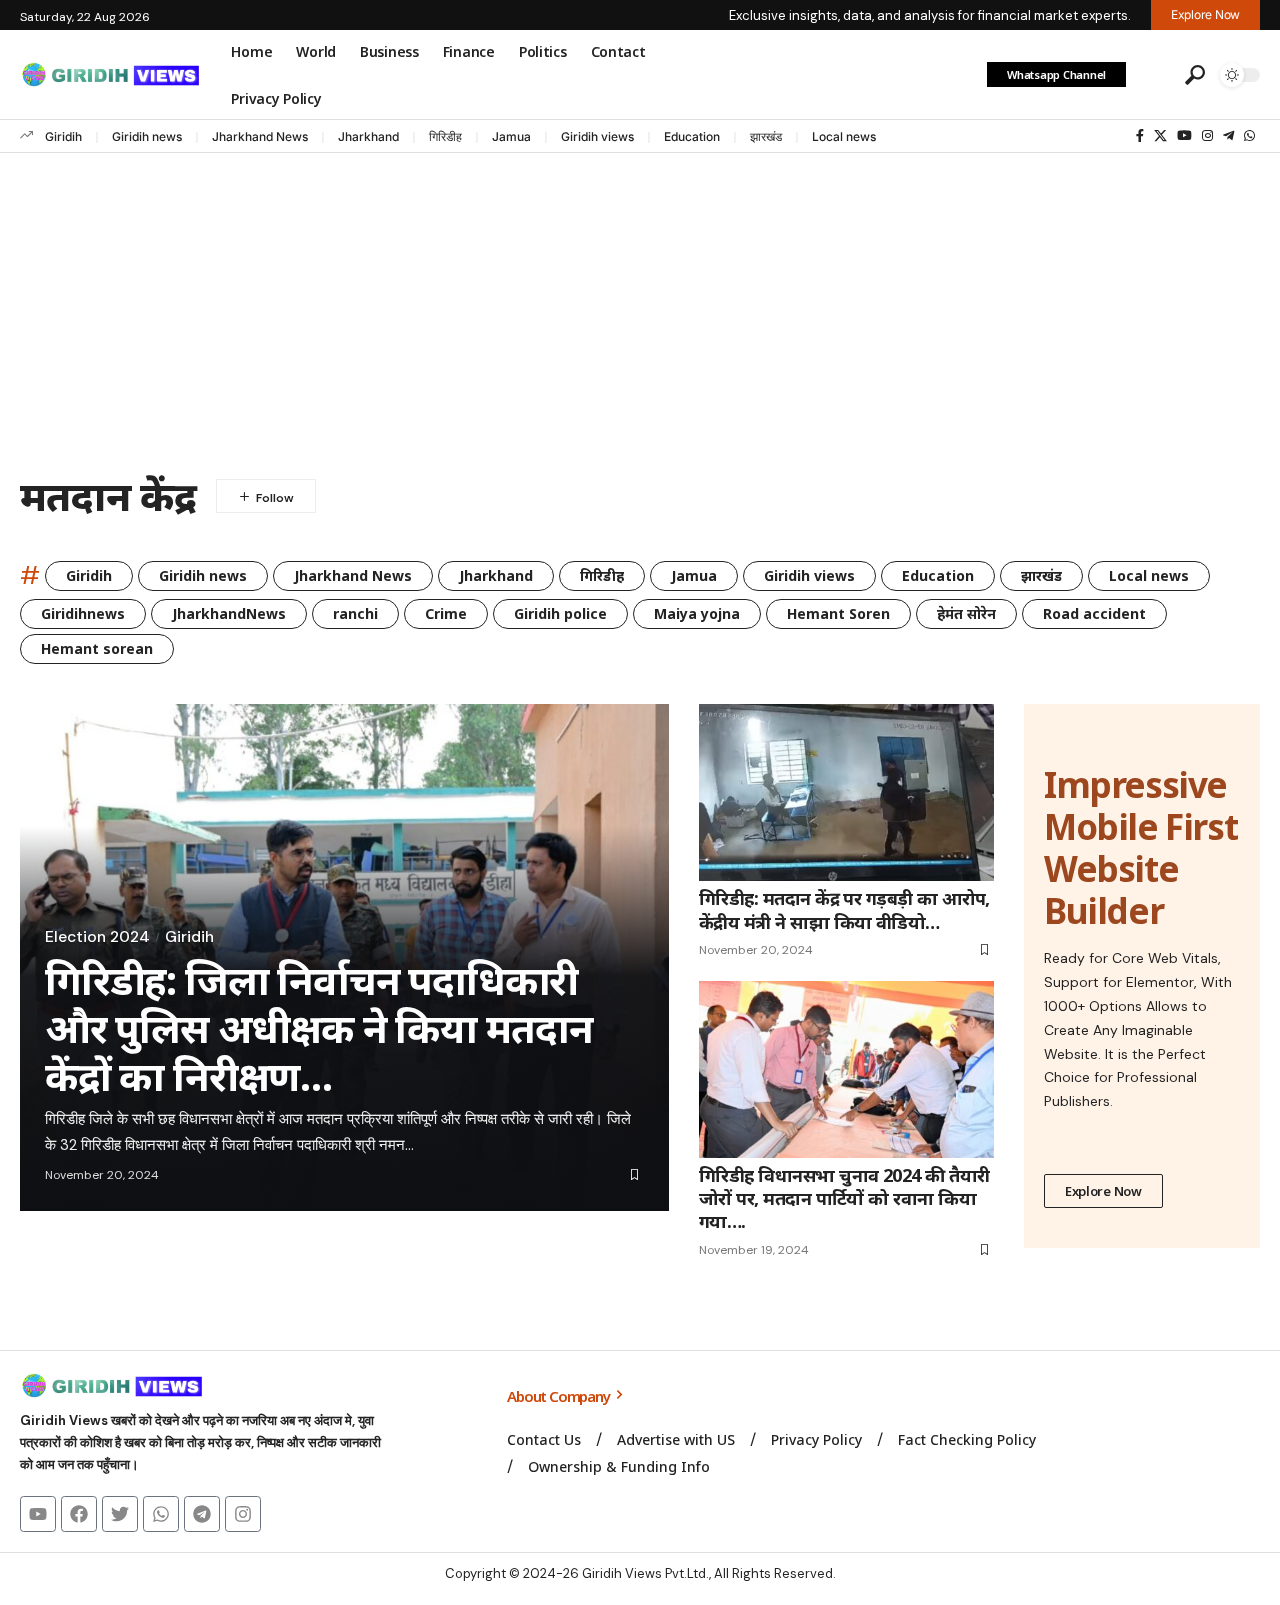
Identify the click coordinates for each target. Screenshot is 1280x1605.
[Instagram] (1207, 136)
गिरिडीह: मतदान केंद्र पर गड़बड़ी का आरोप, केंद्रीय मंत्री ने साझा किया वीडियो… (844, 909)
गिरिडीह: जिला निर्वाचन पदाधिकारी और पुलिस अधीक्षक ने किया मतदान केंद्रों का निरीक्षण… (319, 1027)
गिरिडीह (445, 136)
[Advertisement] (640, 303)
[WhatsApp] (1249, 136)
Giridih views (597, 136)
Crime (446, 613)
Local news (844, 136)
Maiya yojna (697, 613)
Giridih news (147, 136)
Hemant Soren (838, 613)
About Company (559, 1396)
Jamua (511, 136)
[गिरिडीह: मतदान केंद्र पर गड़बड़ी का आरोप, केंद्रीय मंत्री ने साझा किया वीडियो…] (846, 792)
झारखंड (766, 136)
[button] (1153, 75)
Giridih (63, 136)
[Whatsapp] (161, 1514)
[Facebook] (1140, 136)
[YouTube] (1184, 136)
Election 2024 (97, 937)
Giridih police (560, 613)
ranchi (355, 613)
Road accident (1094, 613)
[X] (1160, 136)
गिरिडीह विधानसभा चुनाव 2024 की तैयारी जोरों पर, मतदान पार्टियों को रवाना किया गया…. (844, 1198)
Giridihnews (83, 613)
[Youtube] (38, 1514)
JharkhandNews (229, 613)
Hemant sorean (97, 648)
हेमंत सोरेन (966, 613)
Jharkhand (368, 136)
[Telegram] (1228, 136)
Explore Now (1103, 1191)
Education (692, 136)
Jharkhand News (260, 136)
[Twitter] (120, 1514)
